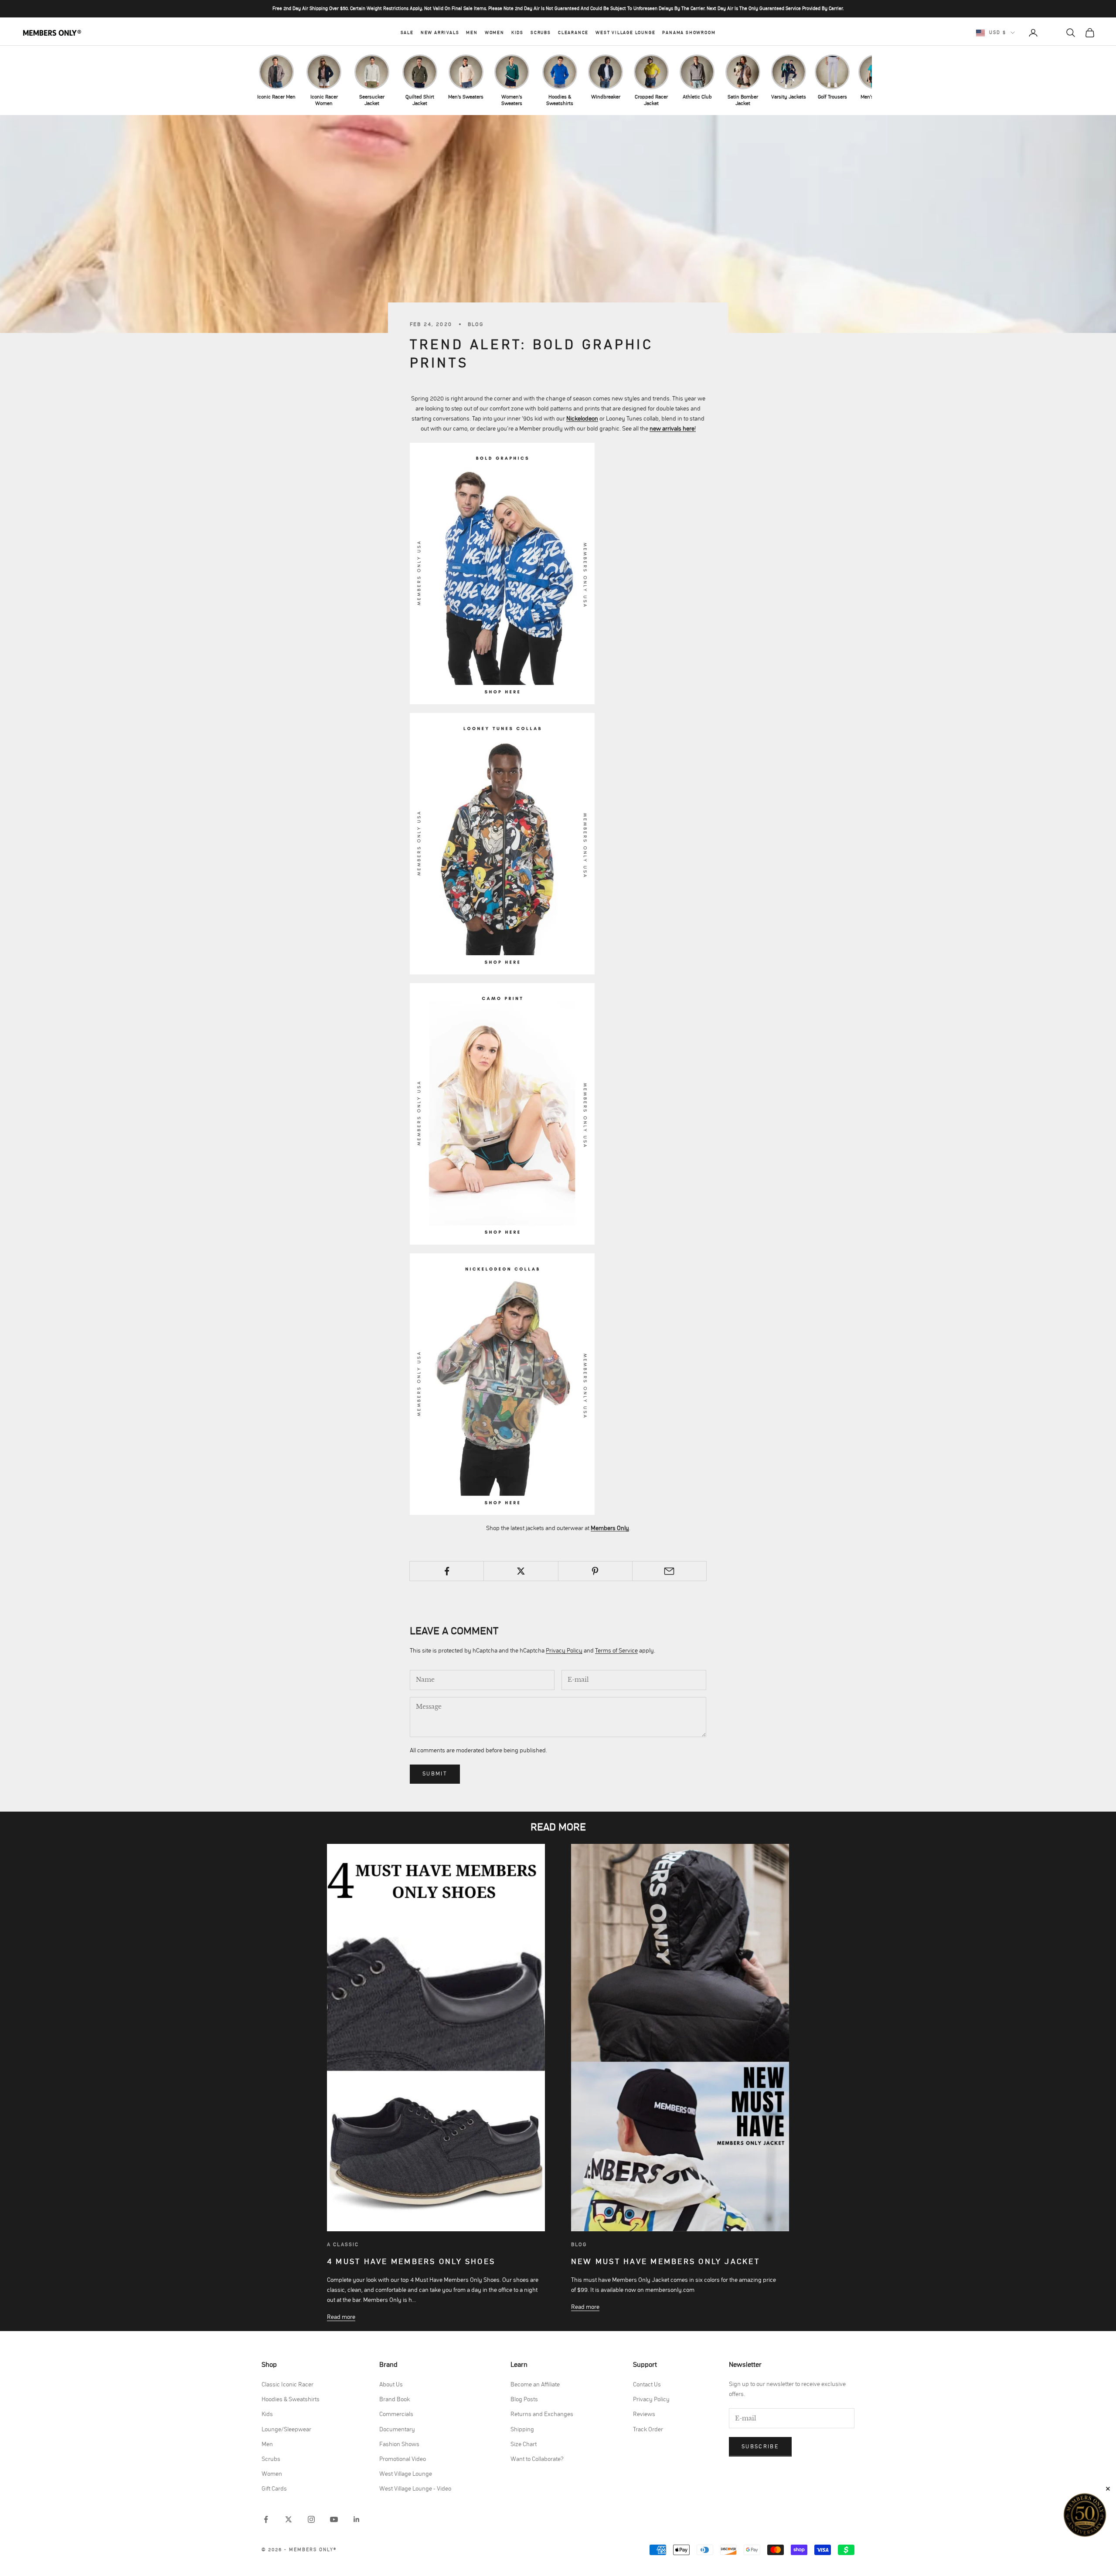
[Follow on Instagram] (311, 2519)
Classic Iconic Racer (288, 2385)
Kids (517, 33)
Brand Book (395, 2400)
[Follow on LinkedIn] (357, 2519)
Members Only (610, 1528)
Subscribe (760, 2447)
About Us (391, 2385)
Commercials (396, 2414)
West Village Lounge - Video (415, 2489)
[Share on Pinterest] (595, 1571)
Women (495, 33)
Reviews (644, 2414)
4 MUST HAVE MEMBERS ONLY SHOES (411, 2262)
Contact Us (647, 2385)
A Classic (343, 2244)
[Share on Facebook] (447, 1571)
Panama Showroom (689, 33)
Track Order (648, 2430)
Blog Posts (524, 2400)
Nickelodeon (582, 419)
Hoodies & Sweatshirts (291, 2400)
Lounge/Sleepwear (286, 2430)
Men (472, 33)
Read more (341, 2317)
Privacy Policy (564, 1651)
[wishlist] (1052, 33)
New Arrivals (440, 33)
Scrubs (541, 33)
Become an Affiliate (535, 2385)
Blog (476, 324)
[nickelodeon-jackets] (502, 573)
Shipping (522, 2430)
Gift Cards (274, 2489)
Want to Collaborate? (537, 2459)
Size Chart (524, 2444)
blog (579, 2244)
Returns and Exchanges (542, 2414)
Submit (435, 1774)
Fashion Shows (399, 2444)
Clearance (573, 33)
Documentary (397, 2430)
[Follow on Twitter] (289, 2519)
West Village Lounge (625, 33)
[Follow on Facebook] (266, 2519)
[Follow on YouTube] (334, 2519)
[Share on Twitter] (521, 1571)
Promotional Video (403, 2459)
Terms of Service (616, 1651)
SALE (407, 33)
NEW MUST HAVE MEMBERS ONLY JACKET (665, 2262)
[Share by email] (669, 1571)
